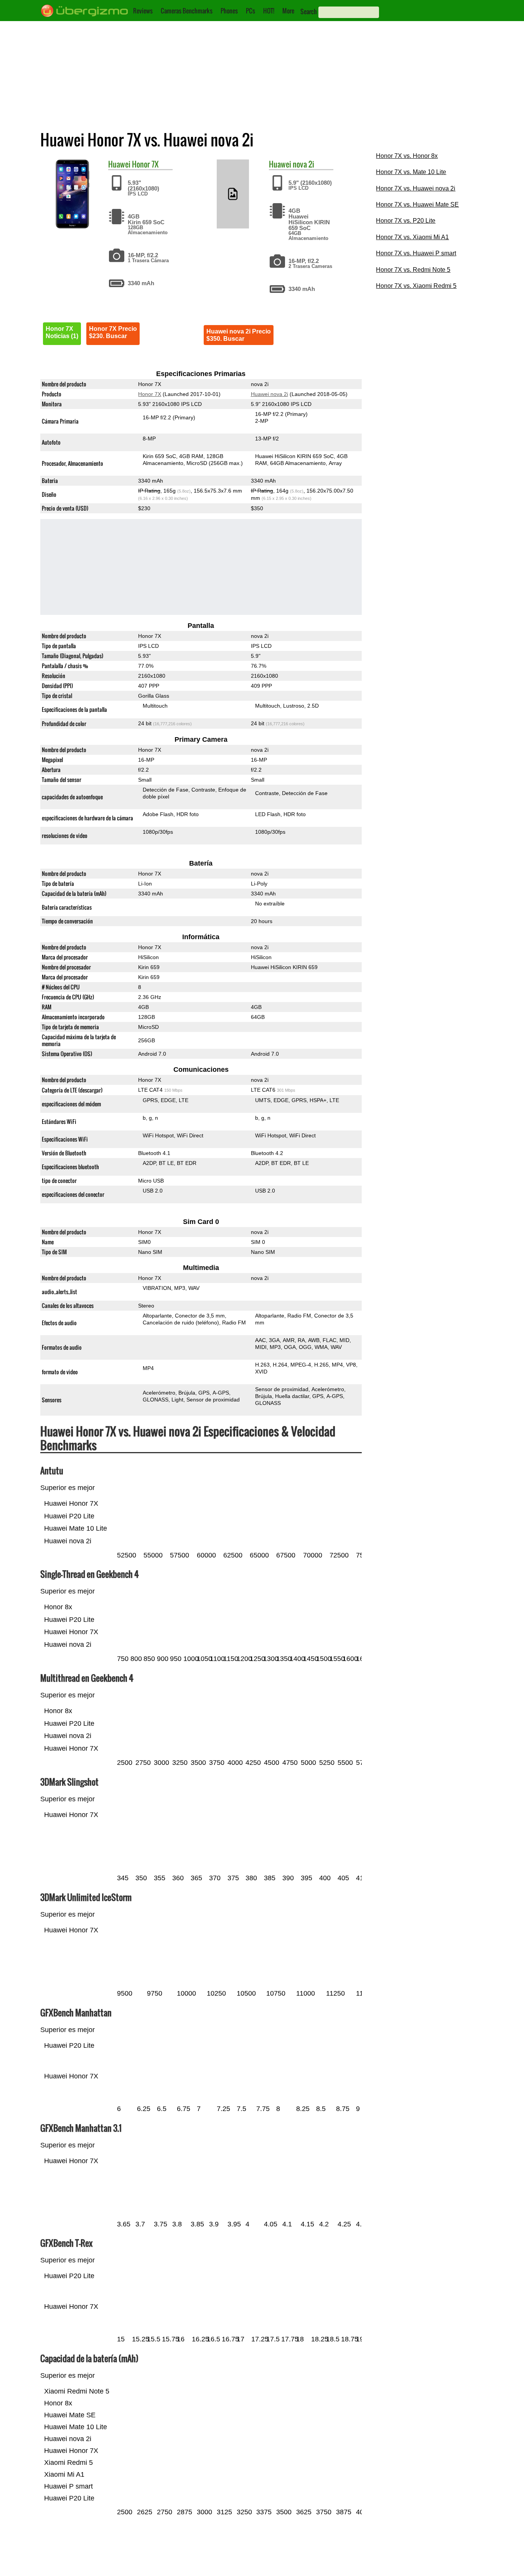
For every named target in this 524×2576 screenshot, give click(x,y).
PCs (250, 11)
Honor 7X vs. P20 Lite (406, 221)
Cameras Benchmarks (187, 11)
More (288, 11)
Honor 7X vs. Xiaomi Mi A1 (412, 237)
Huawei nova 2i (269, 394)
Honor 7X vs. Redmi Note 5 (413, 270)
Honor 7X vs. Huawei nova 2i (416, 188)
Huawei (119, 164)
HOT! (269, 11)
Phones (229, 11)
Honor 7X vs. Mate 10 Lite (411, 172)
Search (309, 11)
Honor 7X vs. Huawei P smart (416, 253)
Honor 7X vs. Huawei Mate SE (417, 205)
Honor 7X (145, 164)
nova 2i (303, 164)
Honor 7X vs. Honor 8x (407, 156)
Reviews (143, 11)
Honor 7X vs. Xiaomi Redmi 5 (416, 286)
